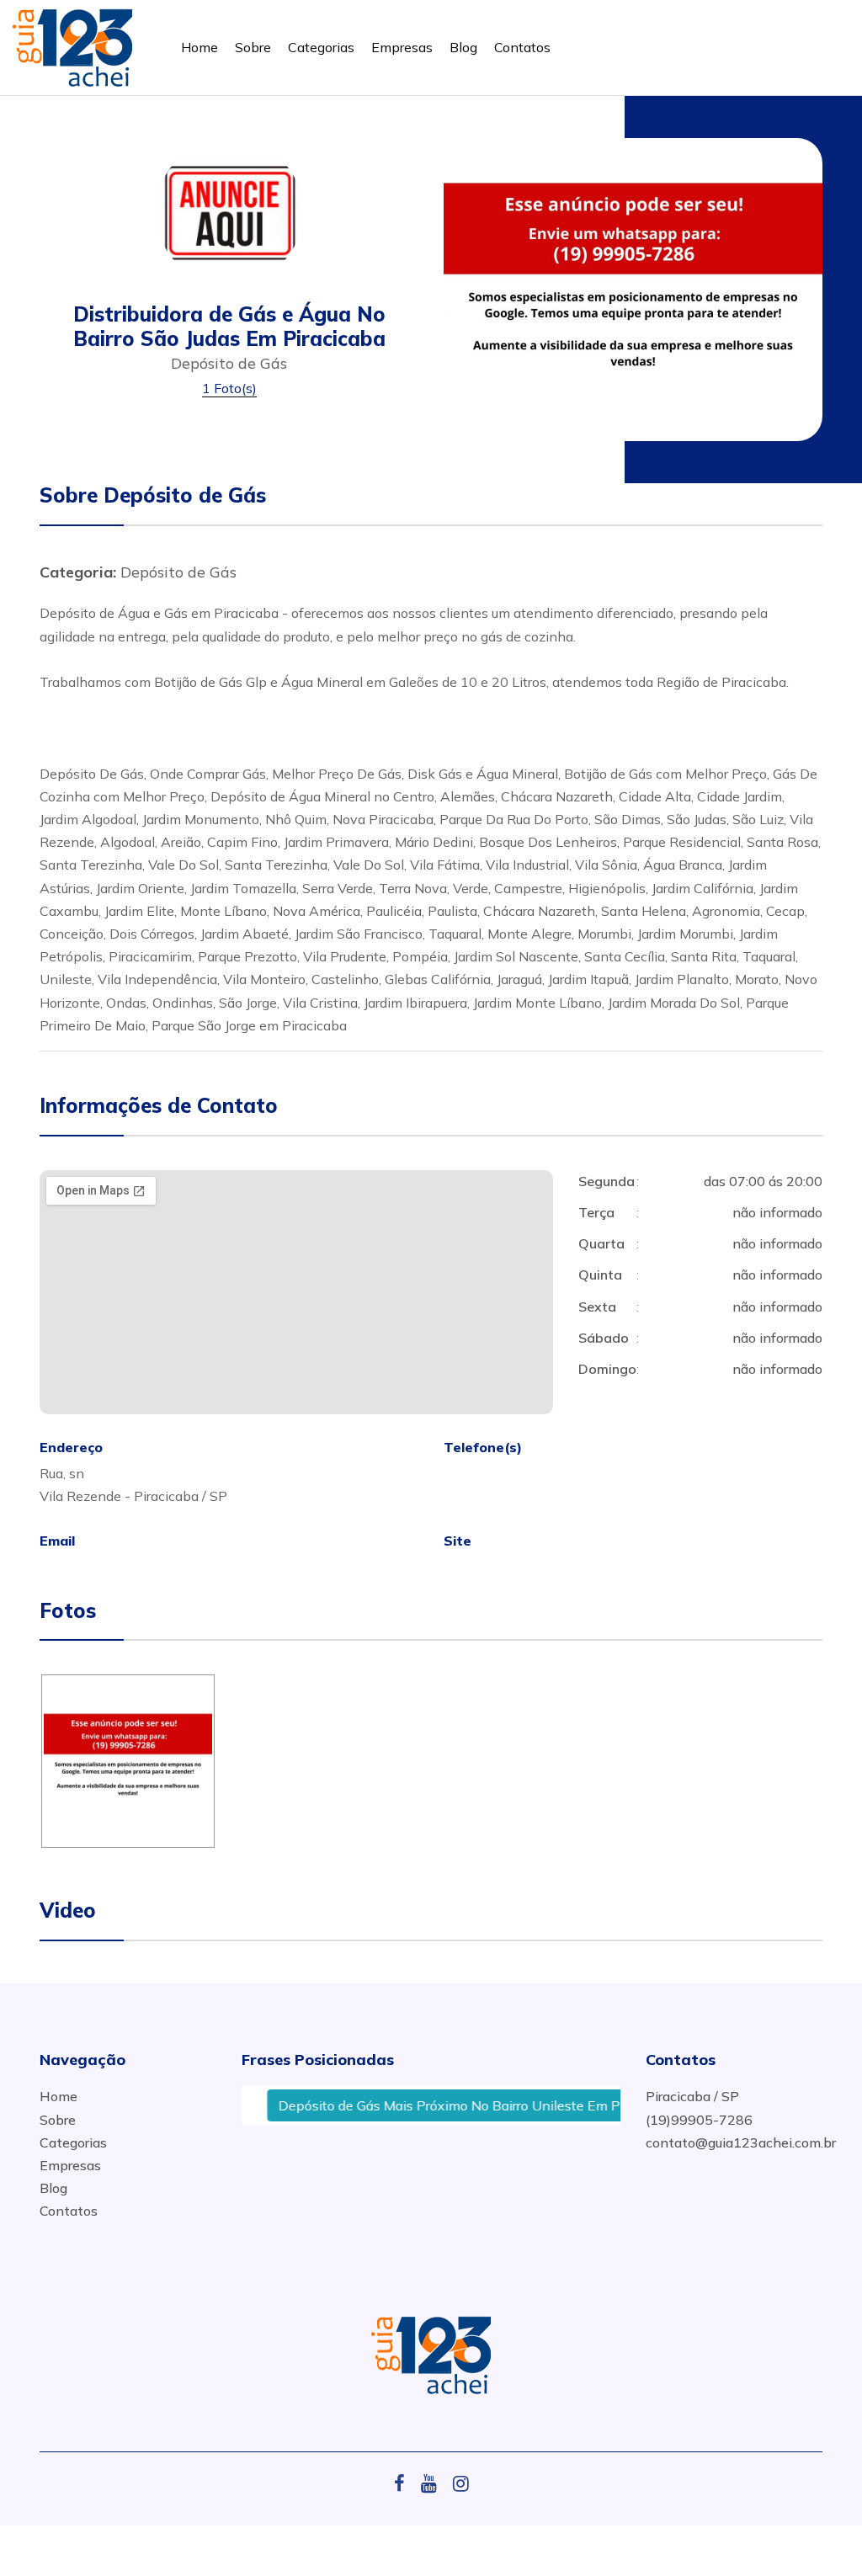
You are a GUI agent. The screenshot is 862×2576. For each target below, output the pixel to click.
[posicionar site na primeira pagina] (72, 44)
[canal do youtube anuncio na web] (435, 2483)
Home (200, 47)
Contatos (522, 47)
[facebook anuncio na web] (406, 2483)
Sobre (253, 47)
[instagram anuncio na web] (461, 2483)
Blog (463, 47)
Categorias (321, 47)
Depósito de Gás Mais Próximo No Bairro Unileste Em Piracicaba (451, 2105)
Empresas (402, 47)
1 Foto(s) (229, 388)
